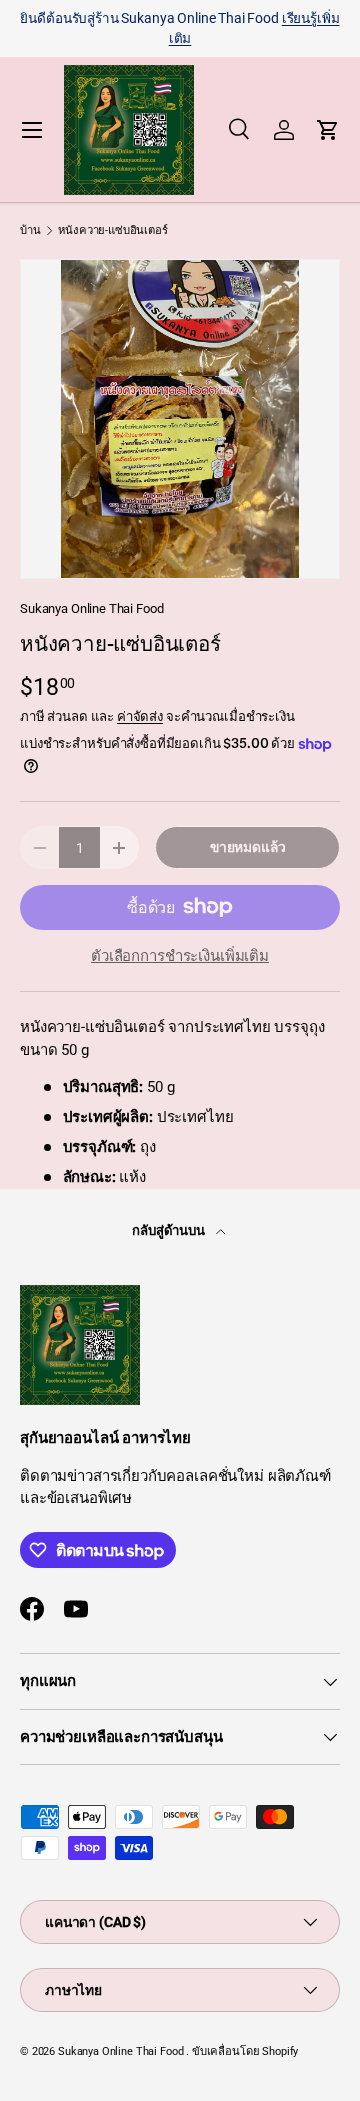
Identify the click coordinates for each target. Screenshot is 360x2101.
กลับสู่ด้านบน (170, 1230)
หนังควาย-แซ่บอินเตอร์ (112, 230)
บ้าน (30, 230)
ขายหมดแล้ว (248, 847)
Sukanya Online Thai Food (91, 608)
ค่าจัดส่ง (140, 716)
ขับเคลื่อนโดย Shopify (245, 2051)
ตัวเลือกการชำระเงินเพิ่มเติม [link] (180, 956)
